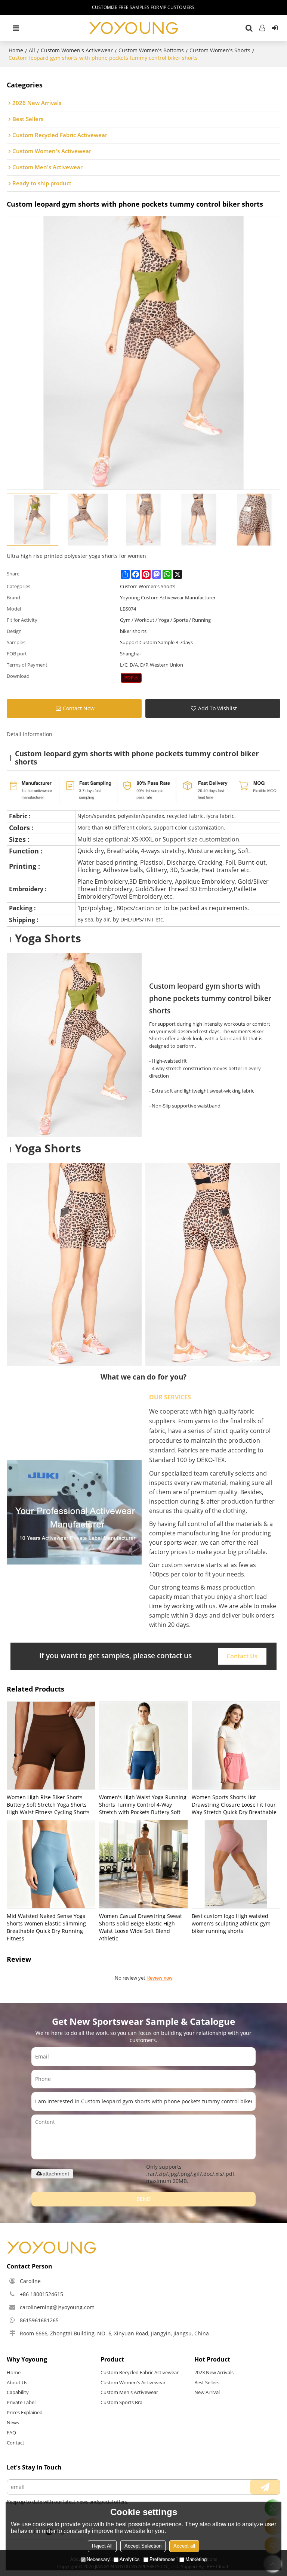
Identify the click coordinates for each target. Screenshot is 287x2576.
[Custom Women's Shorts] (131, 678)
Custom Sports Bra (121, 2402)
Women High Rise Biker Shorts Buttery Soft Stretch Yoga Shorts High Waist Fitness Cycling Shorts (48, 1805)
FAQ (11, 2433)
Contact (16, 2443)
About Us (17, 2382)
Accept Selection (143, 2546)
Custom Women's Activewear (77, 50)
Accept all (184, 2546)
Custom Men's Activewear (129, 2392)
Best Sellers (207, 2382)
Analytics (130, 2559)
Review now (159, 1978)
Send (144, 2199)
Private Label (21, 2402)
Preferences (163, 2559)
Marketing (196, 2559)
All (32, 50)
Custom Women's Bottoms (151, 50)
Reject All (102, 2546)
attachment (56, 2174)
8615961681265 (39, 2320)
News (13, 2422)
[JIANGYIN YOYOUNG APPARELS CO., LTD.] (134, 28)
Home (16, 50)
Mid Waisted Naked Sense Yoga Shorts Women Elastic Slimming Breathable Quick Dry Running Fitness (46, 1927)
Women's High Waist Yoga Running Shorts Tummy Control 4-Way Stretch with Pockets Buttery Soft (143, 1805)
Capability (18, 2392)
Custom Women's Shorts (220, 50)
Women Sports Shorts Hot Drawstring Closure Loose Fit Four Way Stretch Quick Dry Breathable (234, 1805)
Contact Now (79, 708)
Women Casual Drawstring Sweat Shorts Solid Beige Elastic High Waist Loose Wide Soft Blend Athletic (141, 1927)
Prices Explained (25, 2412)
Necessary (98, 2559)
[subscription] (265, 2487)
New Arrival (207, 2392)
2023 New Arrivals (214, 2372)
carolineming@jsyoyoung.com (57, 2307)
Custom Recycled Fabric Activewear (140, 2372)
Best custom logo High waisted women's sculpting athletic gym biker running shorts (231, 1923)
